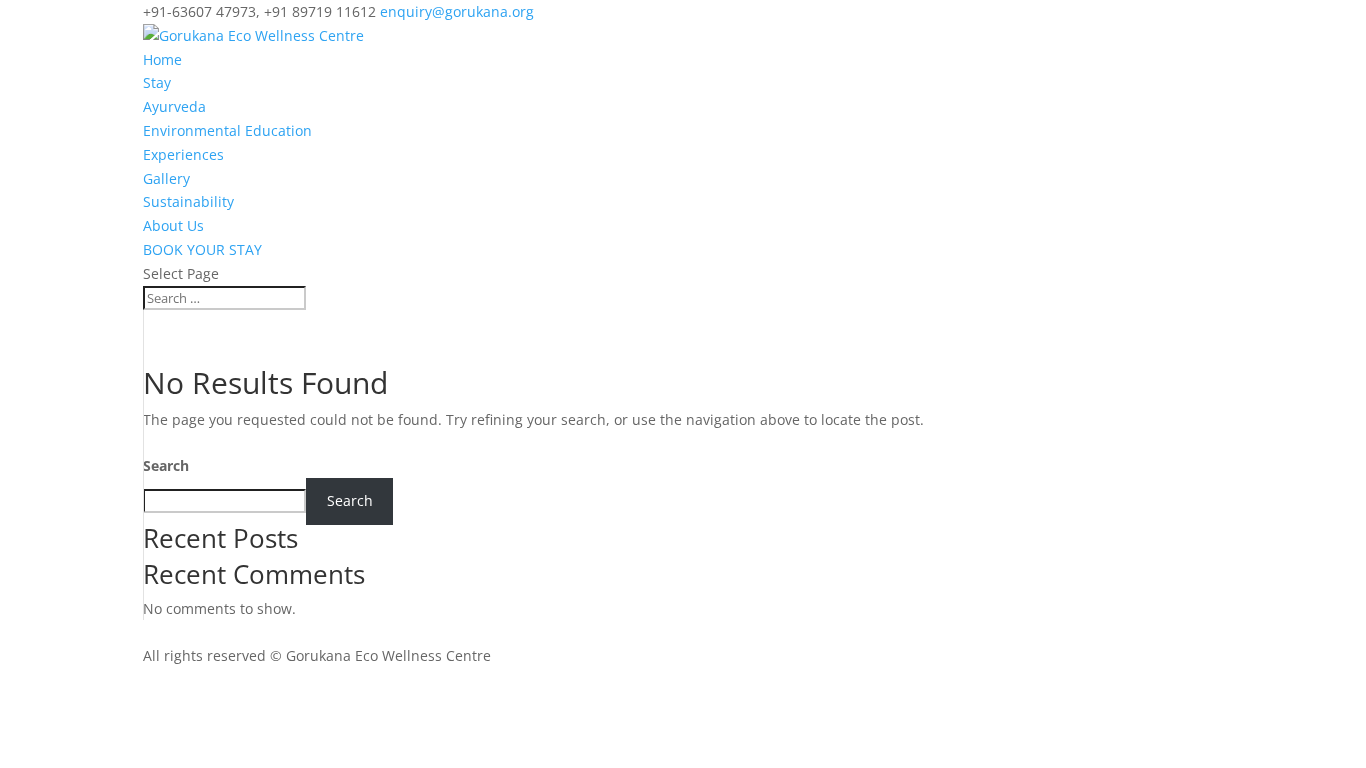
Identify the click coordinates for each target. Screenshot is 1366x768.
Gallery (166, 178)
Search (166, 465)
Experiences (183, 154)
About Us (173, 225)
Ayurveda (174, 106)
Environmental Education (227, 130)
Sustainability (188, 201)
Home (162, 59)
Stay (157, 82)
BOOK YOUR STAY (202, 249)
